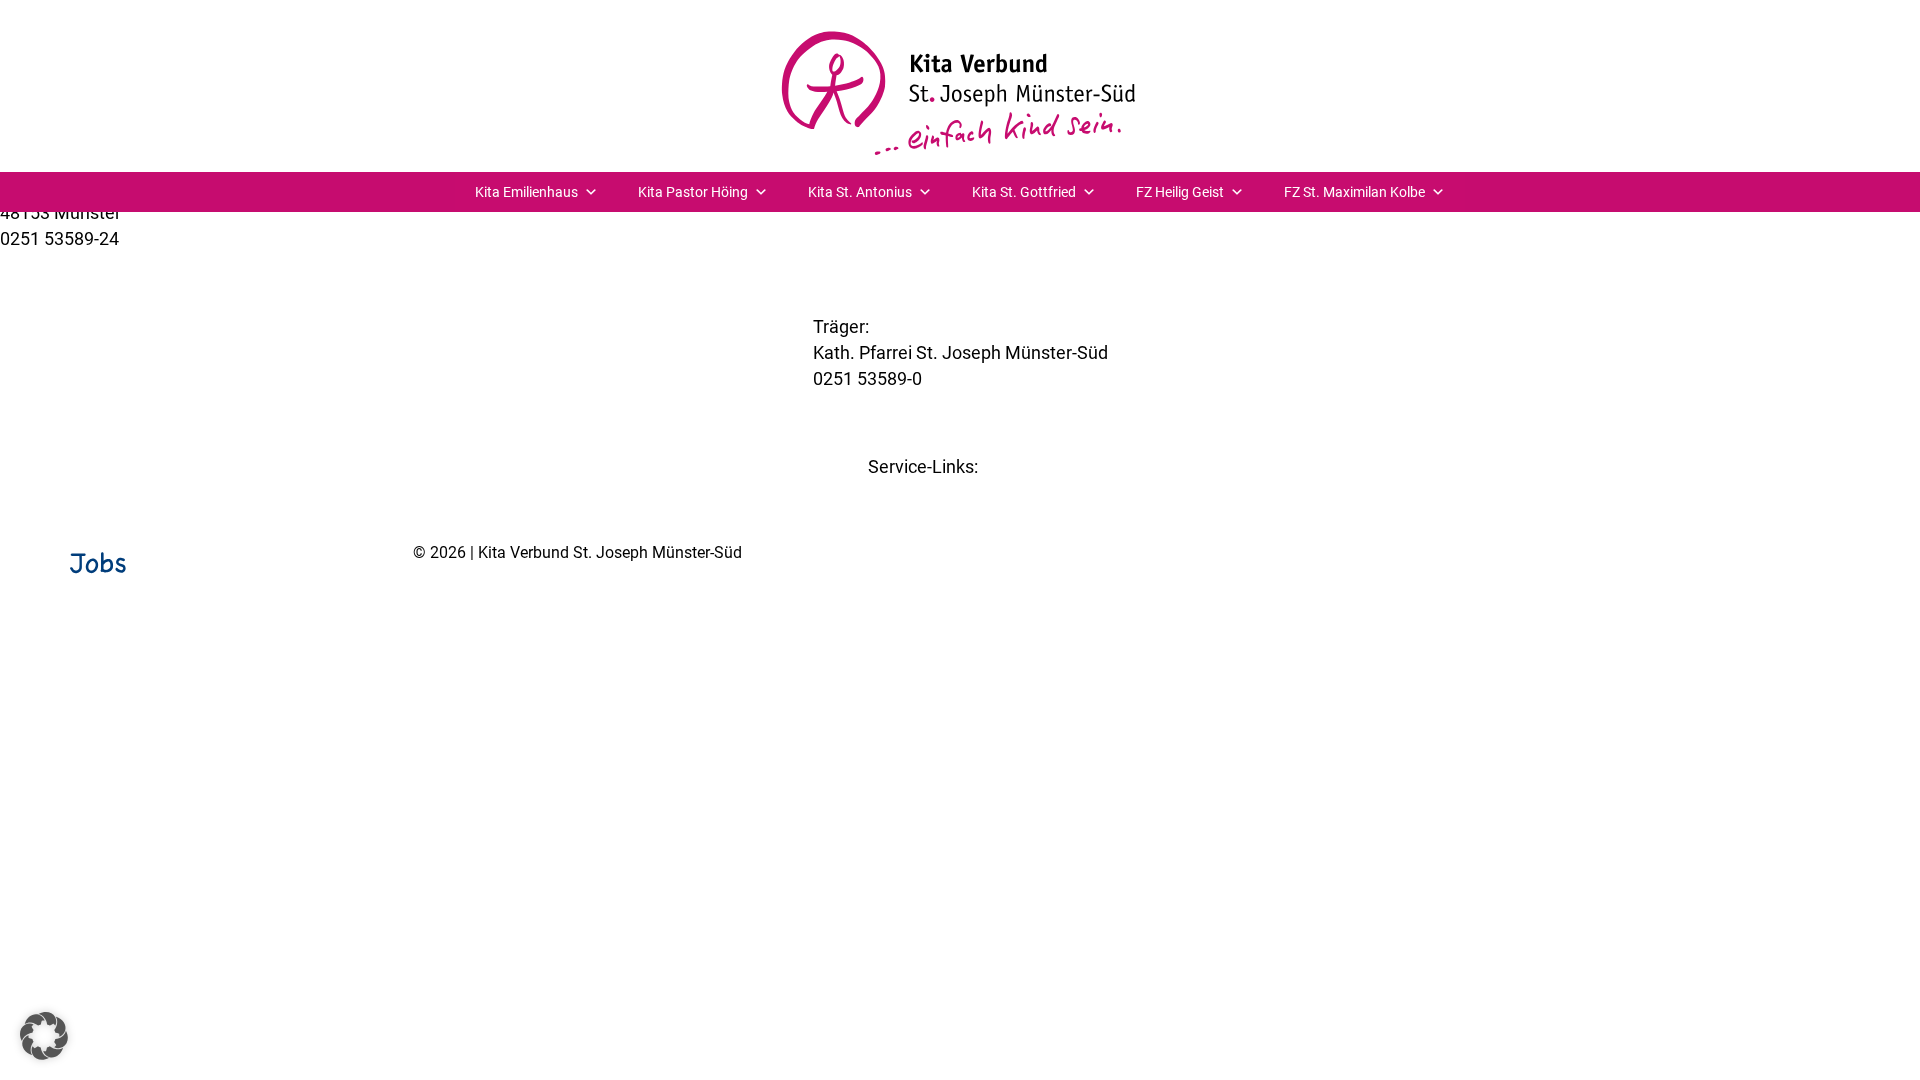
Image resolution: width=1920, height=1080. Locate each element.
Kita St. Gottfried (1024, 192)
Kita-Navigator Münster (960, 492)
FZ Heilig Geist (1180, 192)
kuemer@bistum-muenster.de (119, 264)
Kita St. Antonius (860, 192)
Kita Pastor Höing (693, 192)
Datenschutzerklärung (1840, 604)
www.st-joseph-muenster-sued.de (948, 404)
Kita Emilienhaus (526, 192)
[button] (44, 1036)
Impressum (1714, 604)
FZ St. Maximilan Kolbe (1354, 192)
